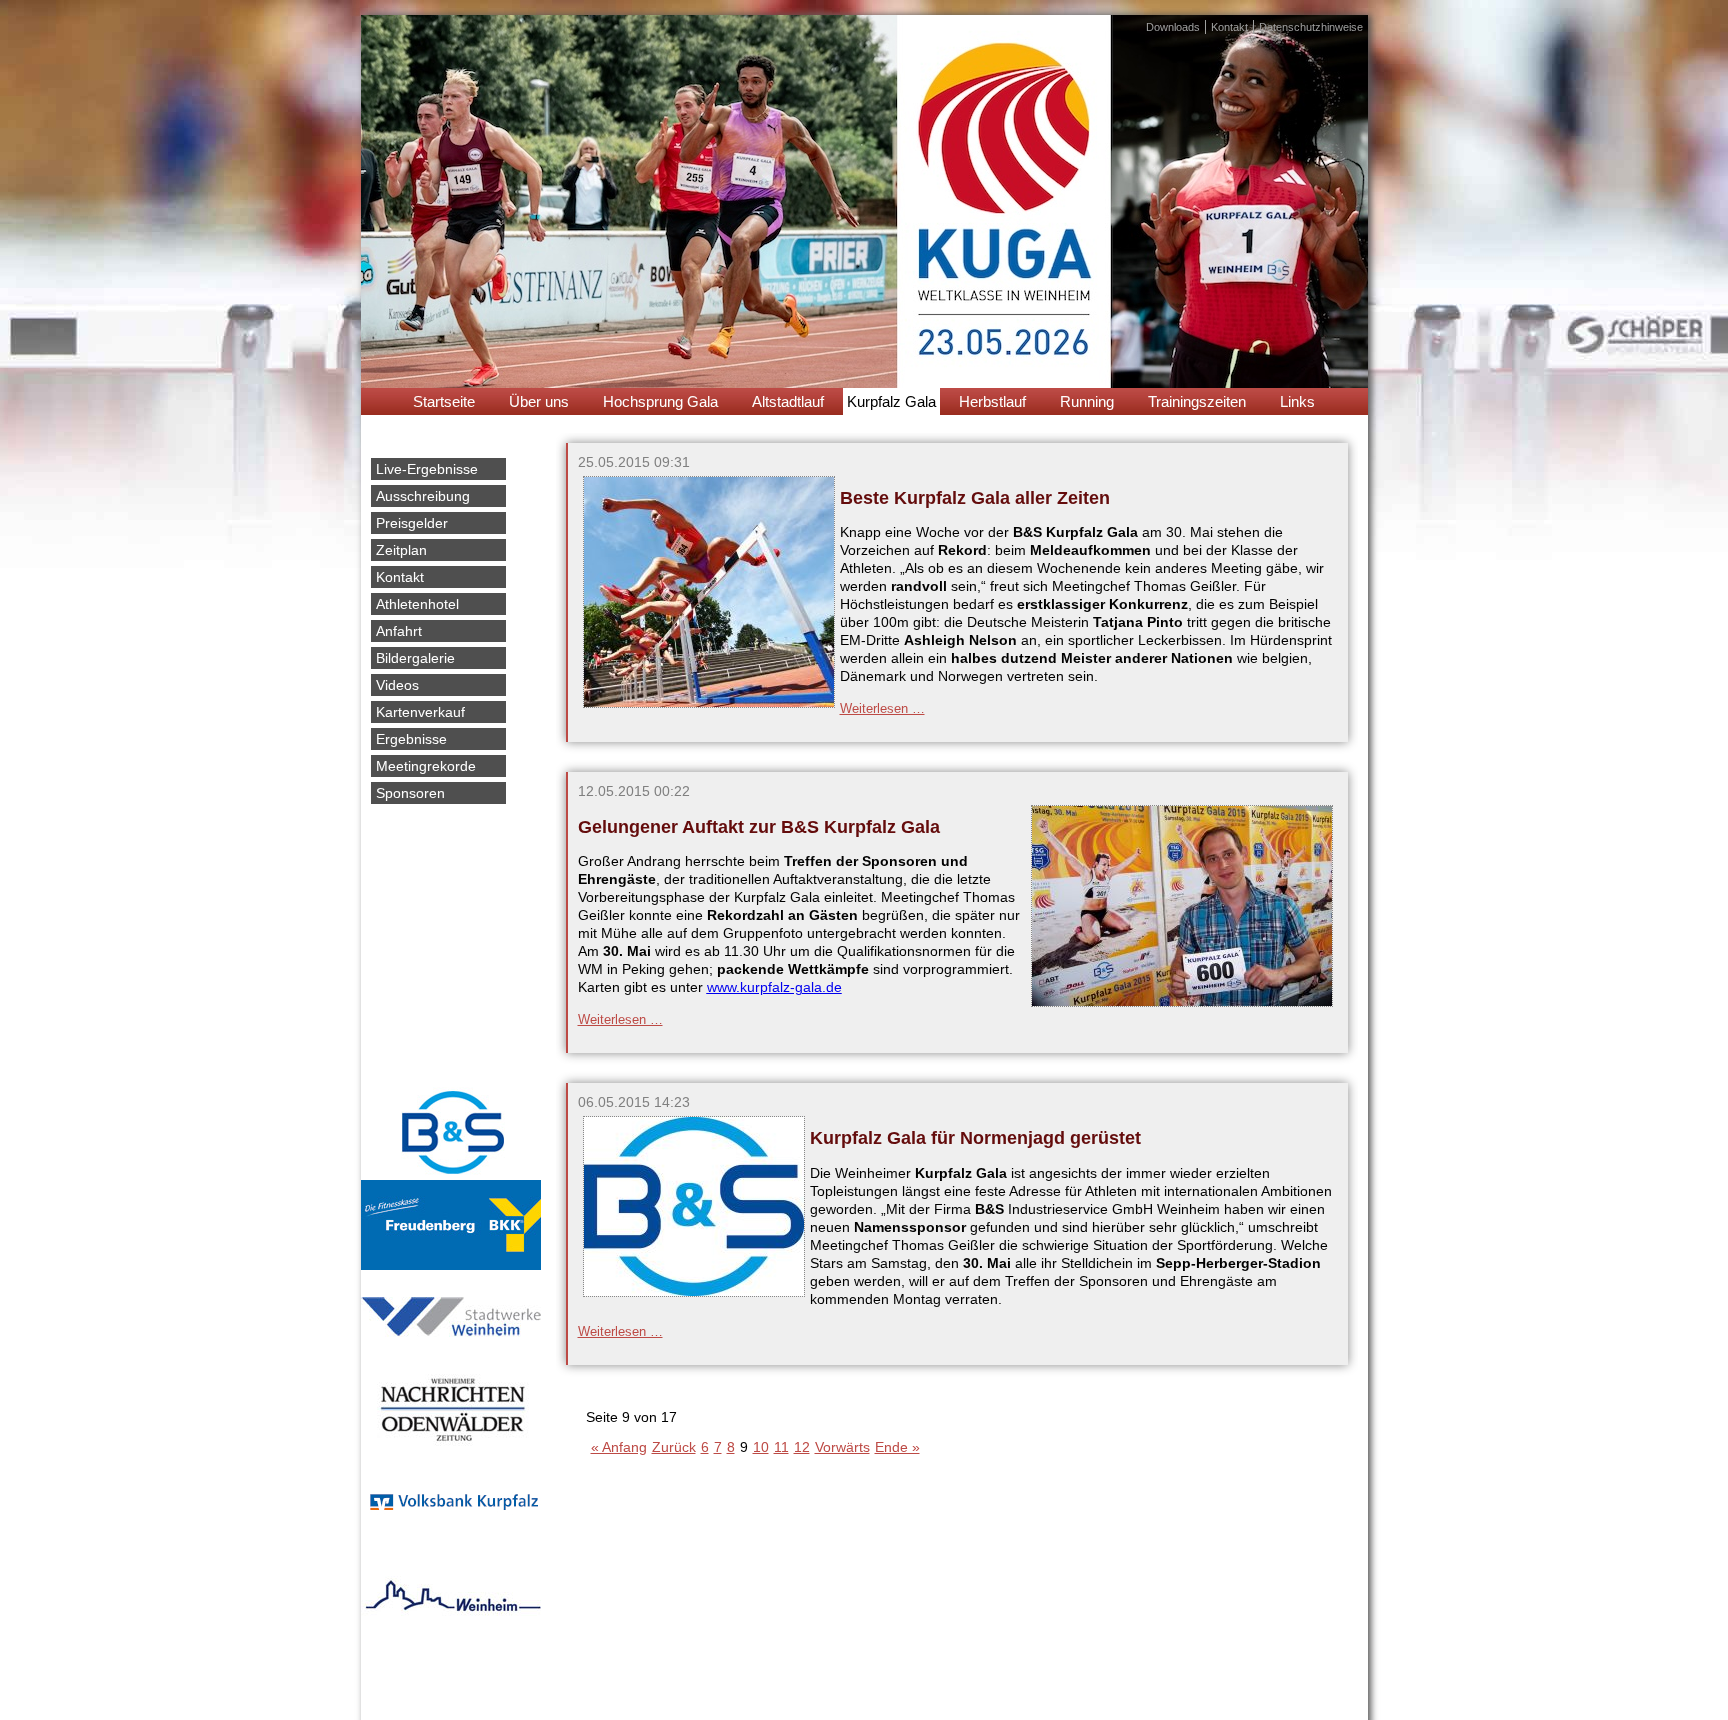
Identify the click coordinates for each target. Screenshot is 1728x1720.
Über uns (539, 401)
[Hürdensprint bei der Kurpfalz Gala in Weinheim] (709, 708)
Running (1087, 401)
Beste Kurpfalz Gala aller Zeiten (975, 498)
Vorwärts (842, 1447)
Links (1297, 401)
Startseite (444, 401)
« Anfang (619, 1447)
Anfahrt (399, 631)
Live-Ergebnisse (427, 469)
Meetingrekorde (426, 766)
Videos (397, 685)
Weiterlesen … (882, 708)
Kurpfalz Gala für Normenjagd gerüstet (975, 1138)
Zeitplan (401, 550)
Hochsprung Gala (660, 401)
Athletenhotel (417, 604)
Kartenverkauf (420, 712)
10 (761, 1447)
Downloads (1173, 27)
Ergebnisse (411, 739)
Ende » (897, 1447)
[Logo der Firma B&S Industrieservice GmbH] (694, 1297)
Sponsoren (410, 793)
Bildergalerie (415, 658)
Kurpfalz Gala (891, 401)
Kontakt (1229, 27)
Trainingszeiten (1197, 401)
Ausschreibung (423, 496)
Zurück (674, 1447)
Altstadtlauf (788, 401)
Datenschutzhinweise (1311, 27)
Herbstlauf (992, 401)
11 (781, 1447)
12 (802, 1447)
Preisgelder (412, 523)
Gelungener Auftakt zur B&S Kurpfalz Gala (759, 827)
